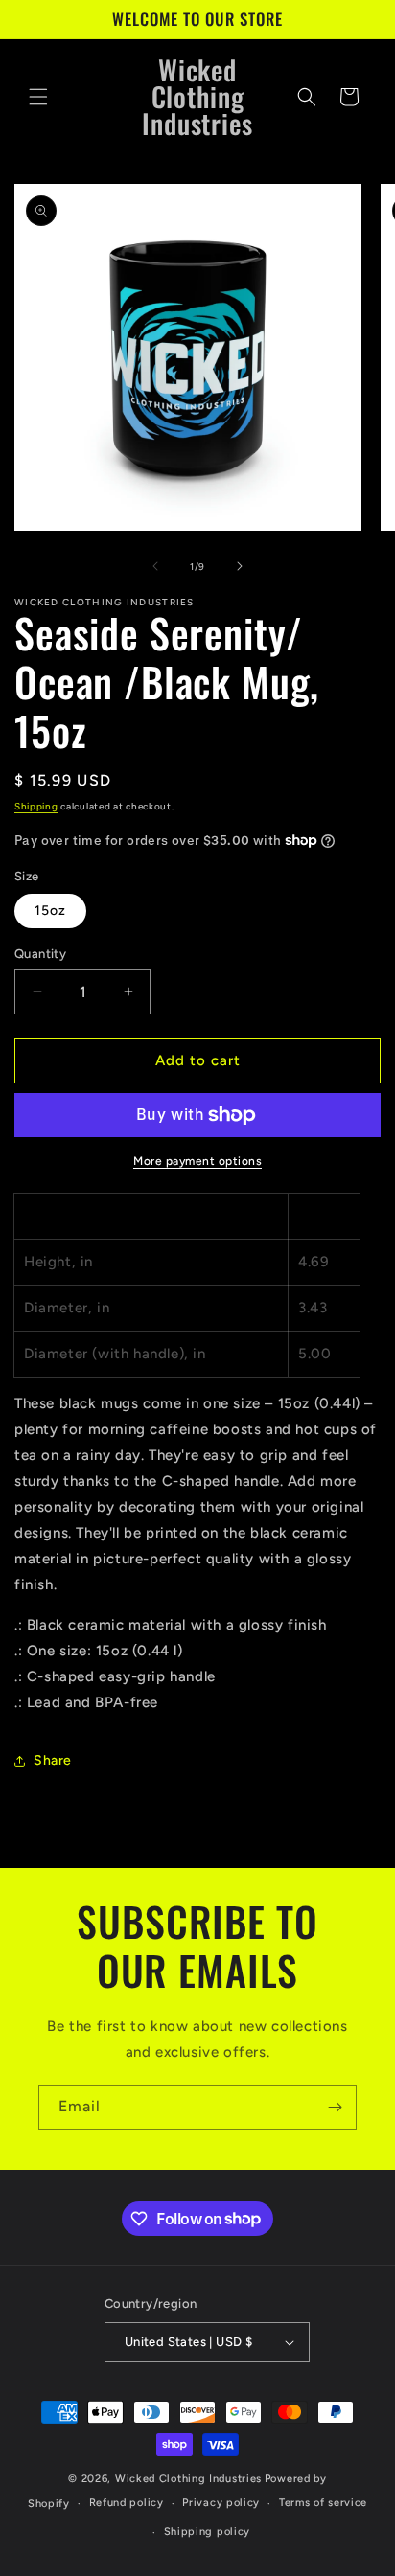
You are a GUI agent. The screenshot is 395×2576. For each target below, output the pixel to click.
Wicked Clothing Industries (188, 2479)
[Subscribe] (335, 2107)
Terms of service (323, 2503)
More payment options (197, 1161)
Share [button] (53, 1760)
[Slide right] (240, 566)
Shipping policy (208, 2531)
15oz (50, 911)
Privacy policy (221, 2503)
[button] (38, 97)
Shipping (36, 806)
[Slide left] (155, 566)
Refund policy (127, 2503)
